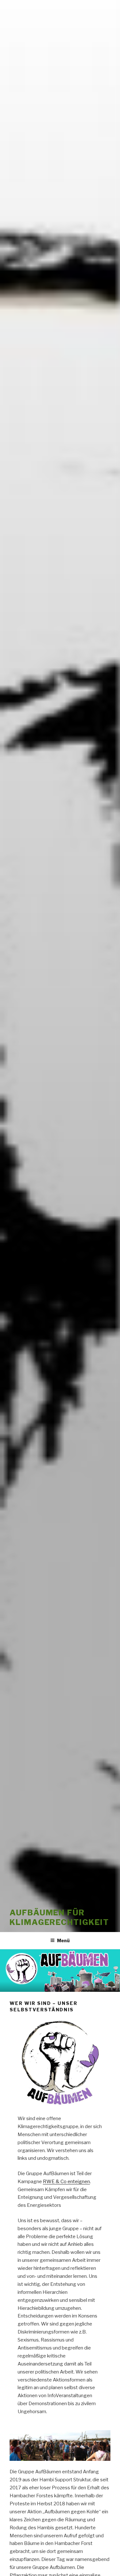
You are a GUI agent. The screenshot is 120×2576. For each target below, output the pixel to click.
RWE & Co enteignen (66, 2182)
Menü (63, 1940)
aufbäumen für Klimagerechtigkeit (59, 1917)
